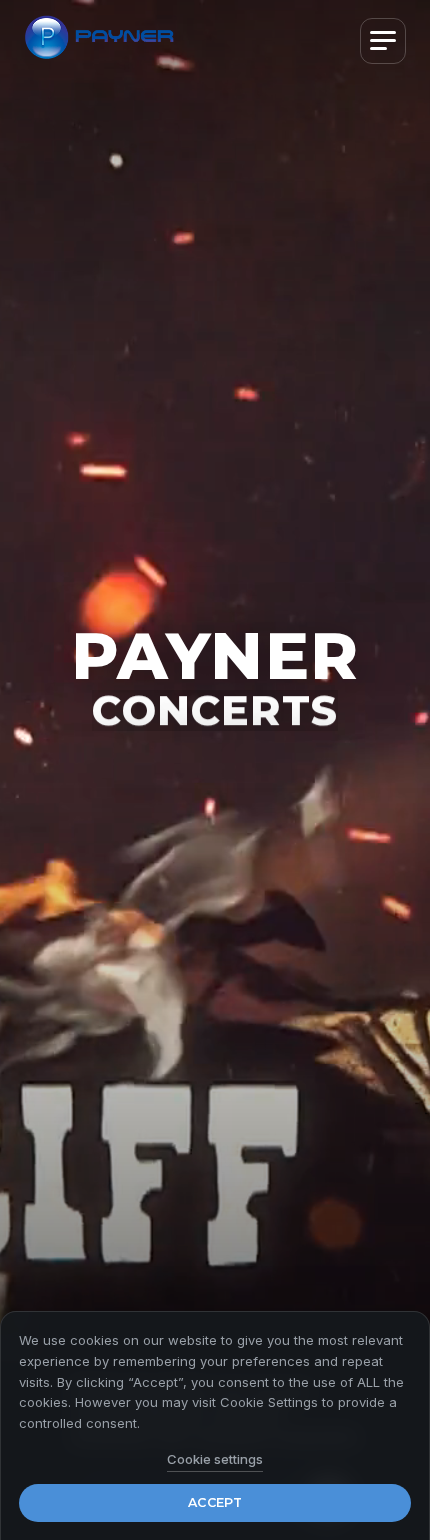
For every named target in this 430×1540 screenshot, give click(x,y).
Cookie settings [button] (215, 1459)
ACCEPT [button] (215, 1502)
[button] (383, 41)
